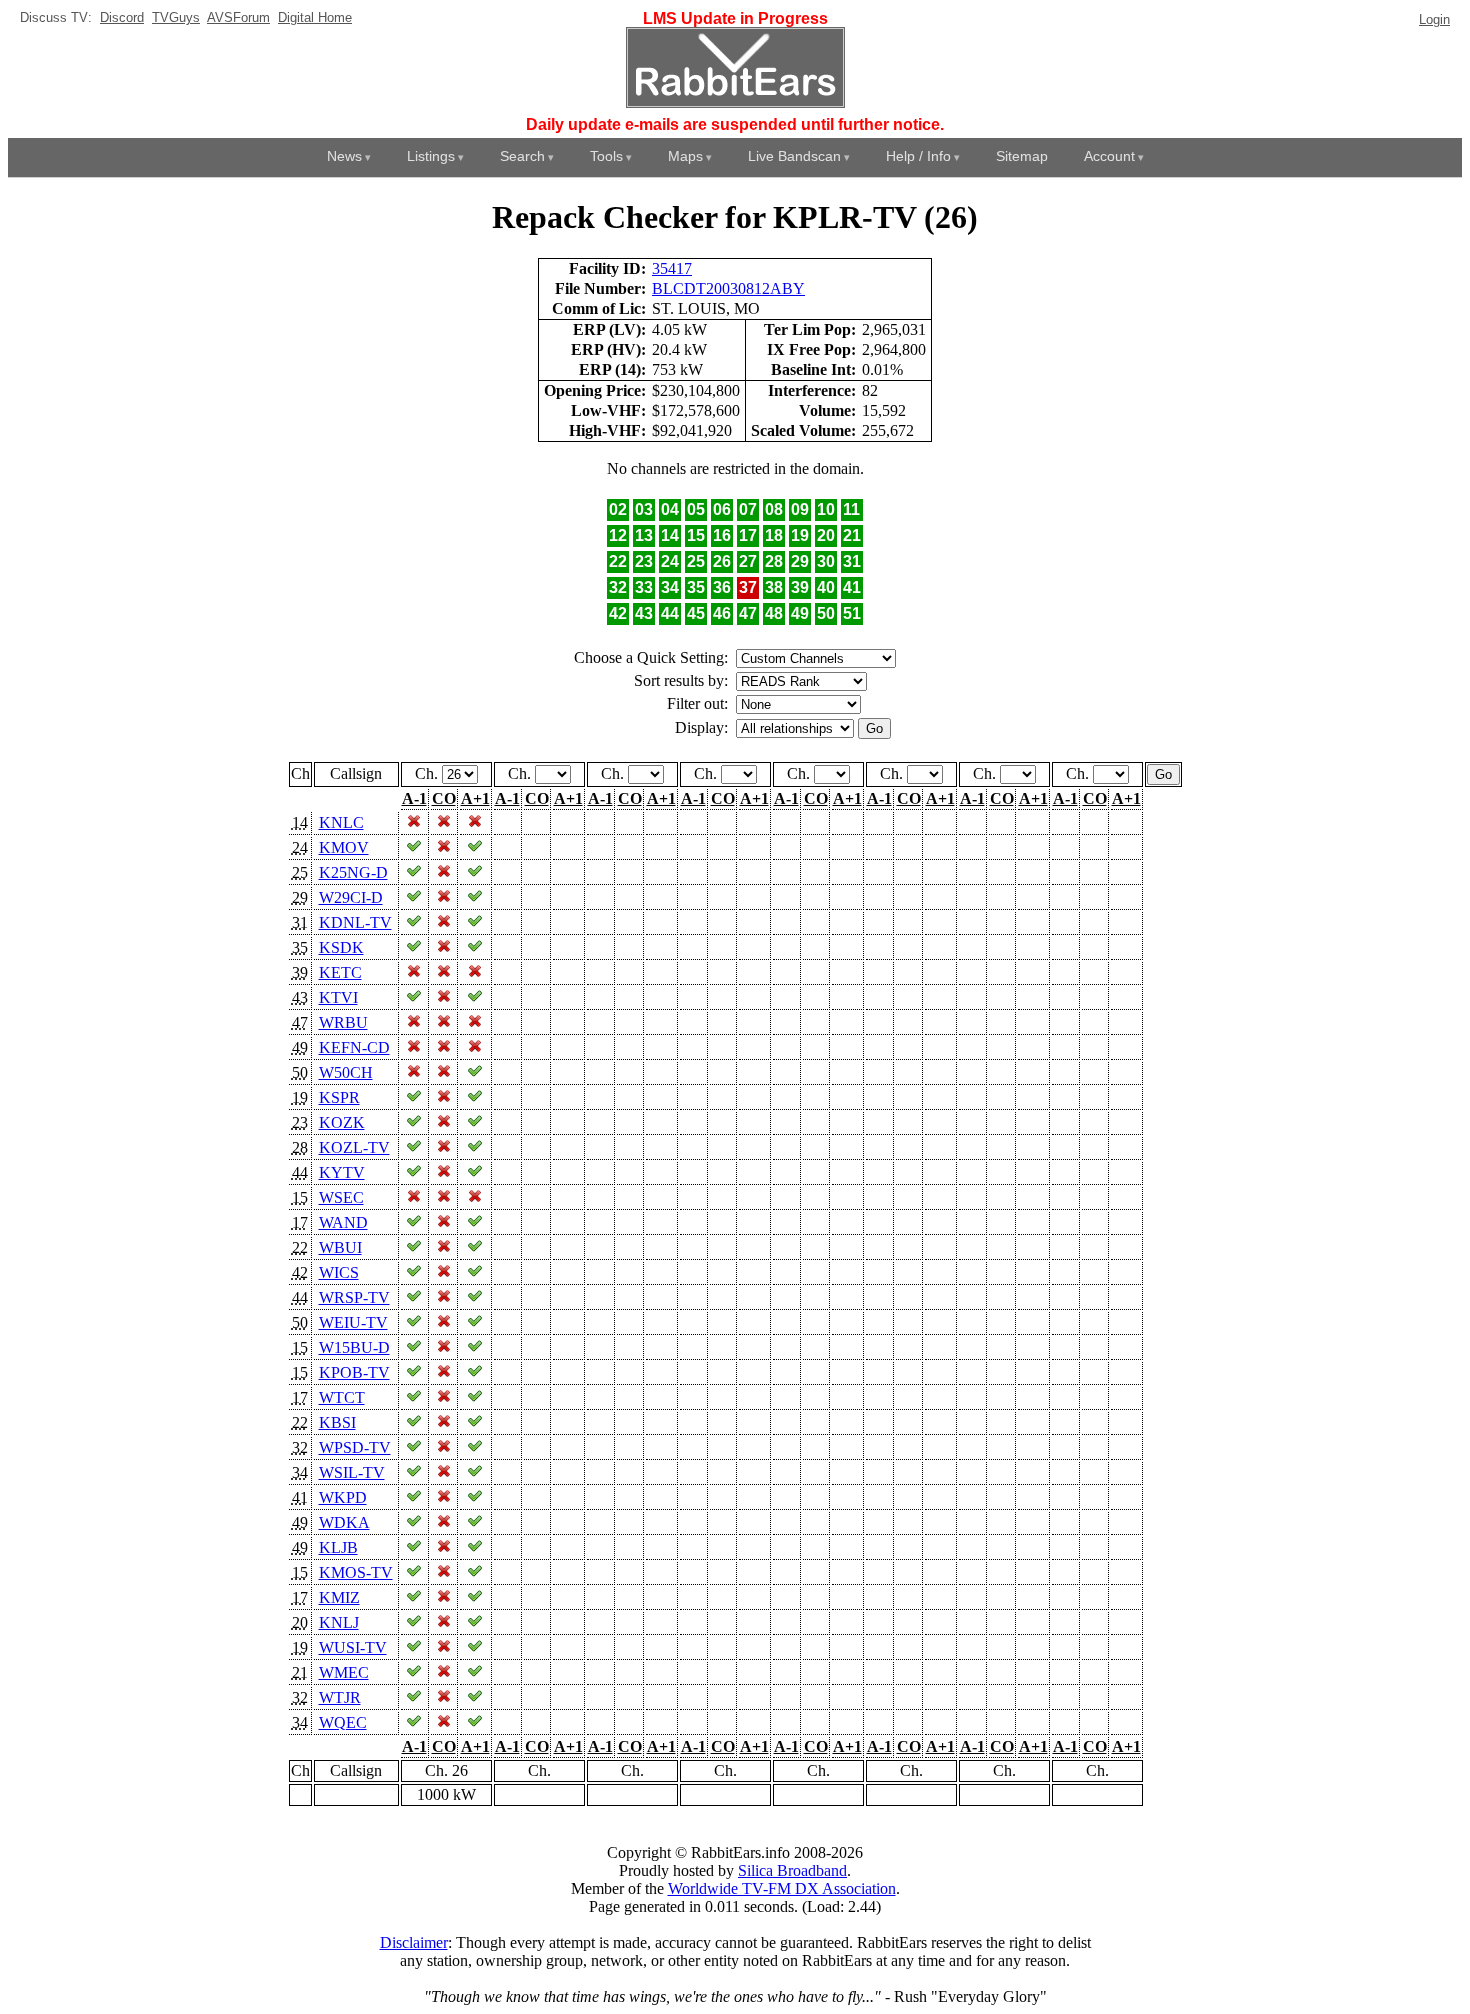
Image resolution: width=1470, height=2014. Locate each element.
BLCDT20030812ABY (728, 288)
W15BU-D (354, 1347)
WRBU (343, 1022)
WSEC (341, 1197)
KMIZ (339, 1597)
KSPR (339, 1097)
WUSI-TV (353, 1647)
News (344, 156)
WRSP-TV (354, 1297)
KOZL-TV (354, 1147)
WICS (339, 1272)
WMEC (344, 1672)
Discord (122, 17)
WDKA (344, 1522)
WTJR (340, 1697)
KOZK (342, 1122)
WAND (343, 1222)
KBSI (337, 1422)
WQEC (343, 1722)
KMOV (344, 847)
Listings (431, 156)
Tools (606, 156)
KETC (340, 972)
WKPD (343, 1497)
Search (522, 156)
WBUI (340, 1247)
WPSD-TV (355, 1447)
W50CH (346, 1072)
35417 (672, 268)
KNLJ (339, 1622)
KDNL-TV (355, 922)
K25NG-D (353, 872)
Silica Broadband (792, 1870)
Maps (685, 156)
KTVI (338, 997)
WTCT (342, 1397)
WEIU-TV (353, 1322)
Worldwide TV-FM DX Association (782, 1888)
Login (1434, 19)
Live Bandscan (794, 156)
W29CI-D (351, 897)
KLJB (338, 1547)
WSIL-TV (352, 1472)
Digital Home (315, 17)
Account (1109, 156)
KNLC (341, 822)
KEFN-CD (354, 1047)
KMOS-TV (356, 1572)
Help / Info (918, 156)
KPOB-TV (354, 1372)
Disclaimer (414, 1942)
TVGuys (176, 17)
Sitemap (1022, 156)
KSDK (341, 947)
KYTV (342, 1172)
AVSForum (238, 17)
